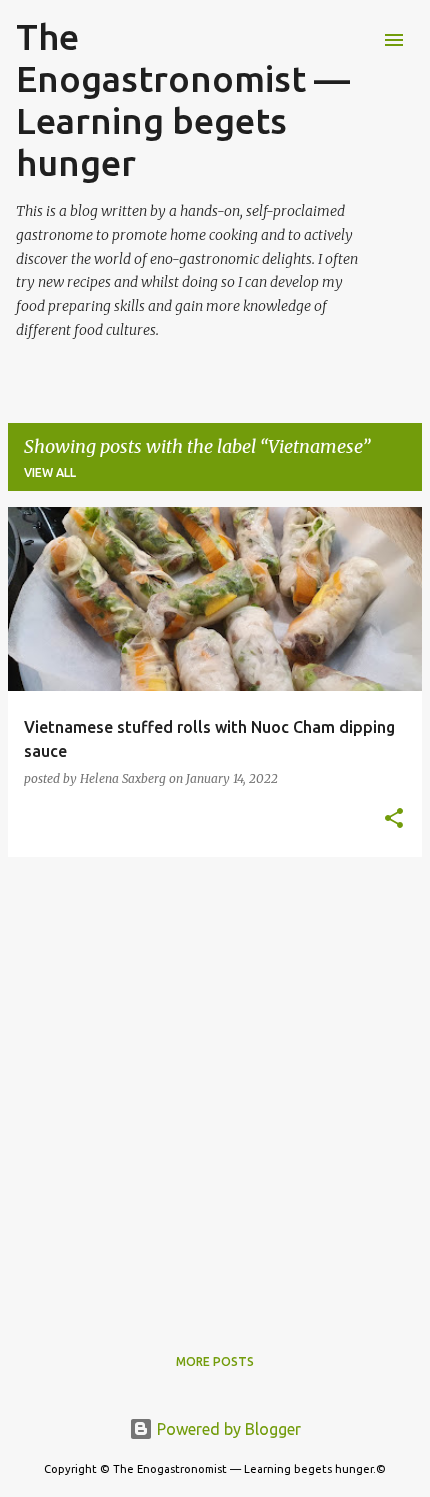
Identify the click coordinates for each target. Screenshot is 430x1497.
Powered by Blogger (227, 1429)
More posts (215, 1361)
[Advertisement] (215, 1088)
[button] (394, 819)
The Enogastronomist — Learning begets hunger (183, 99)
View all (50, 472)
